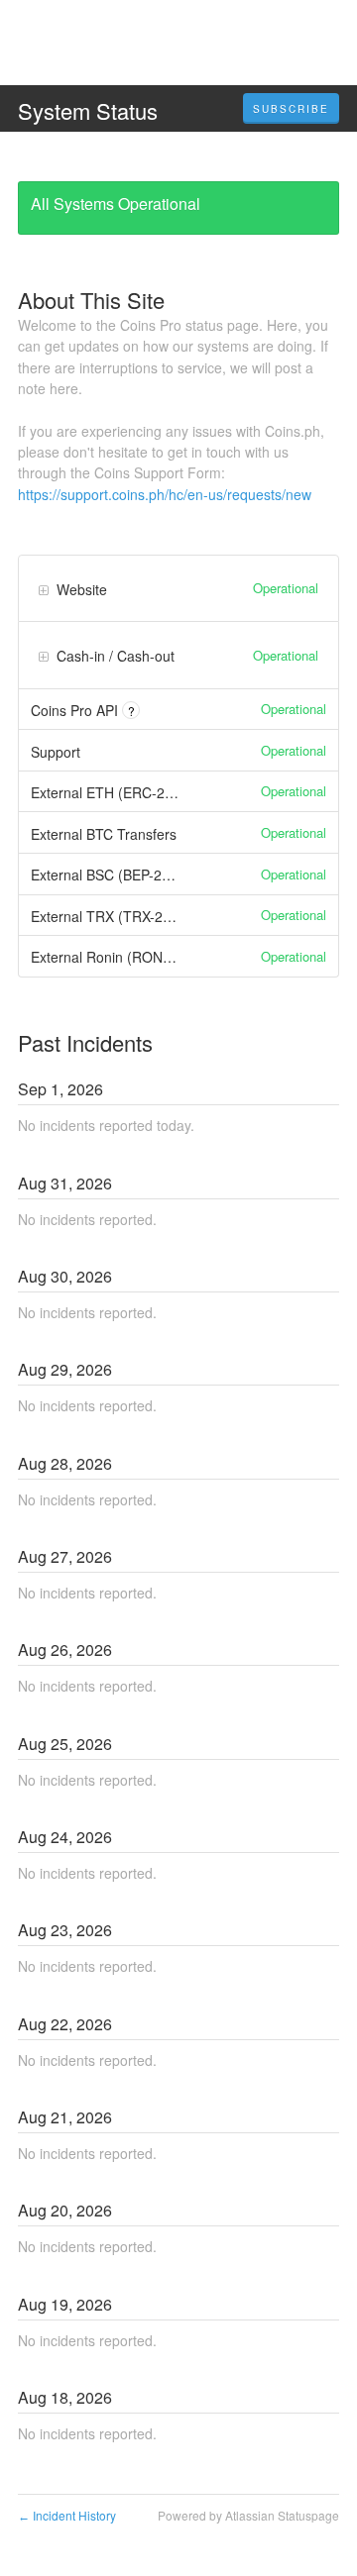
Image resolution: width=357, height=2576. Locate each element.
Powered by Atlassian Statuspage (248, 2515)
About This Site (91, 300)
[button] (291, 109)
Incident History (67, 2515)
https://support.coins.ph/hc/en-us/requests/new (165, 494)
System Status (88, 110)
